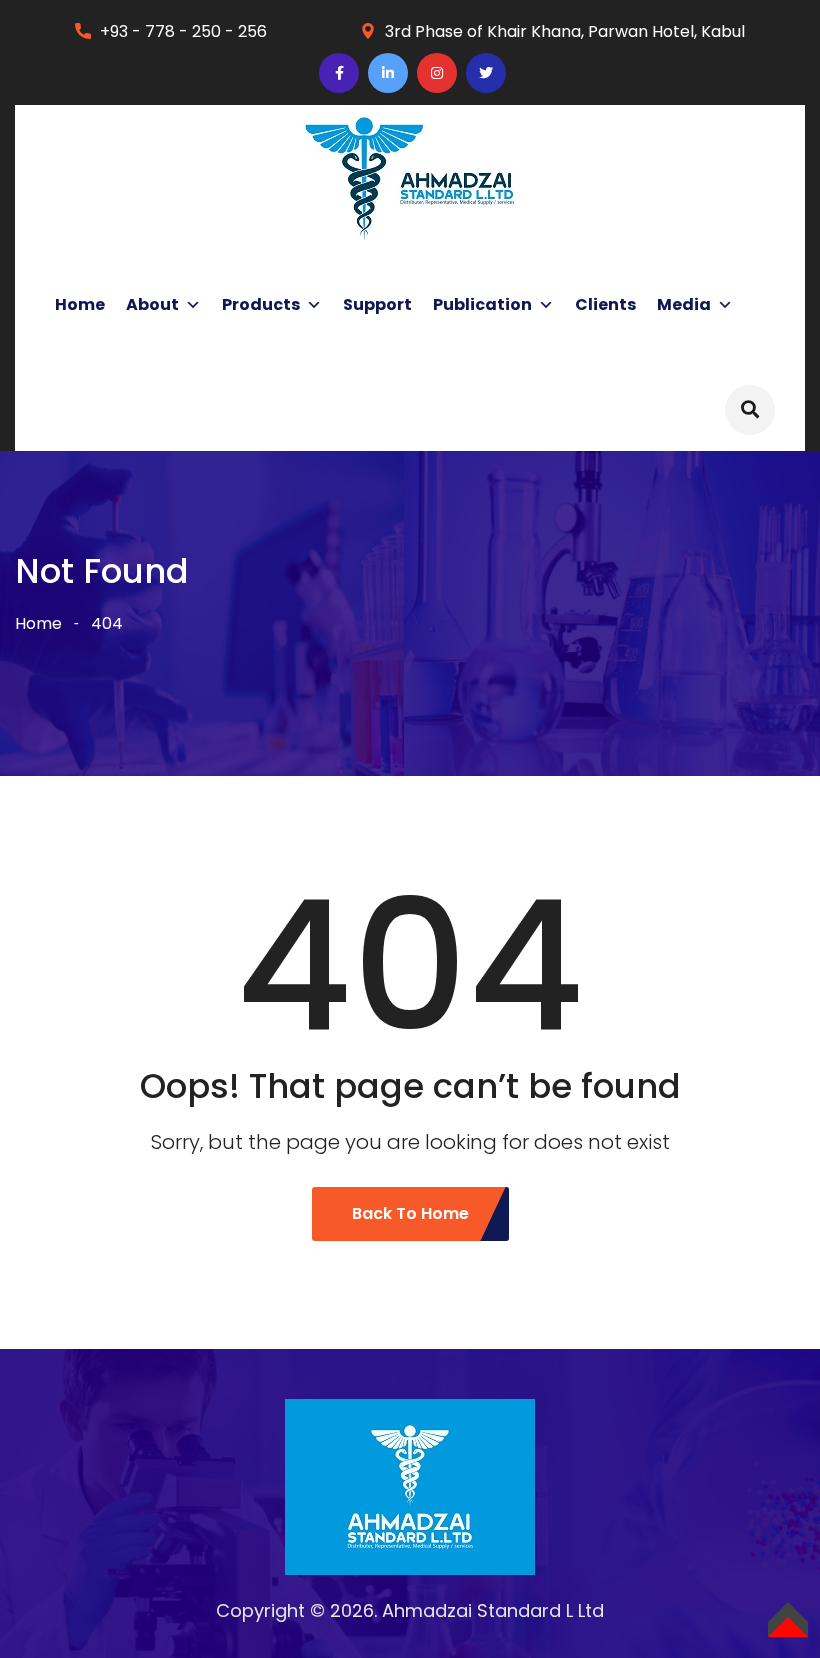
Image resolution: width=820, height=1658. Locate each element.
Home (80, 304)
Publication (482, 304)
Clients (605, 304)
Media (684, 304)
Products (261, 304)
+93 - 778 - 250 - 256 (183, 31)
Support (377, 304)
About (152, 304)
